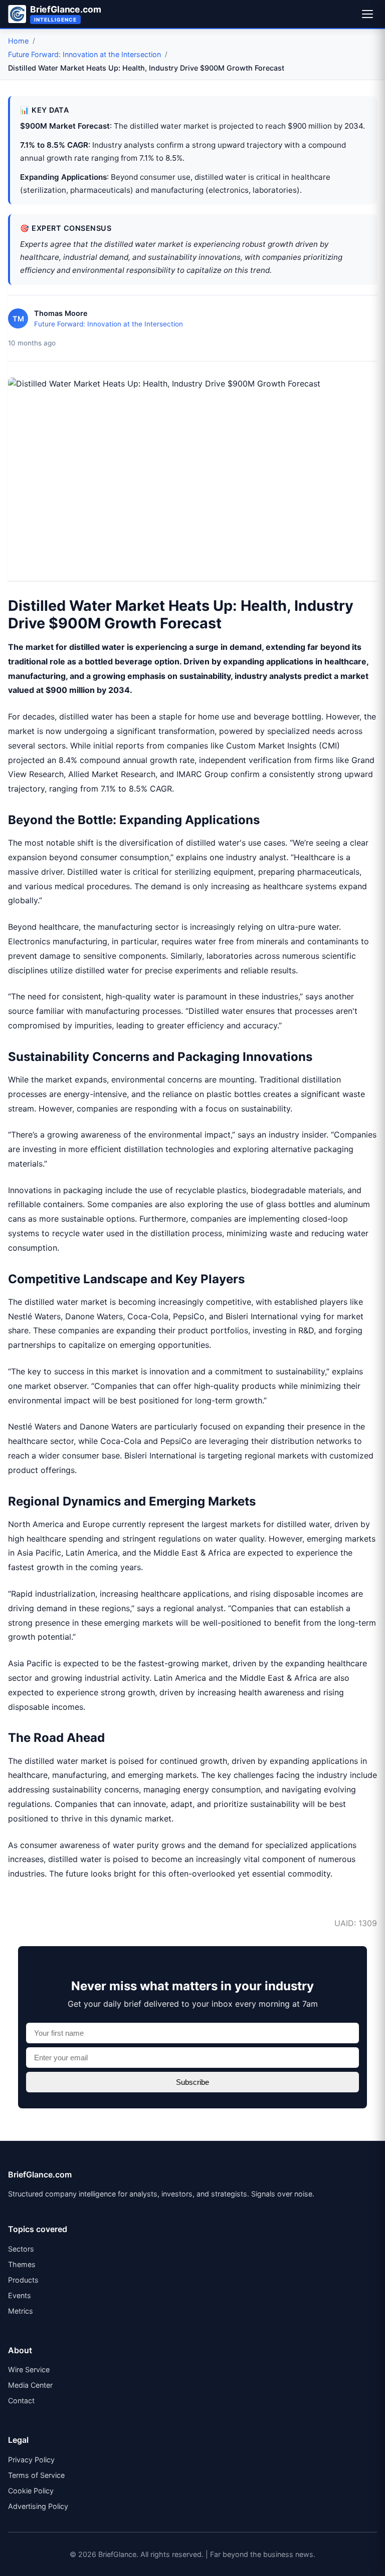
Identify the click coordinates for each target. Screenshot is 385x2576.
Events (20, 2295)
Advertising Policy (38, 2506)
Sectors (21, 2249)
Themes (22, 2264)
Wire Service (29, 2369)
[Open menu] (367, 14)
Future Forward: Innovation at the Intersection (84, 54)
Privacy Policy (31, 2460)
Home (18, 41)
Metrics (21, 2311)
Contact (21, 2401)
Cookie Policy (31, 2491)
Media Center (30, 2385)
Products (23, 2280)
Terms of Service (36, 2475)
